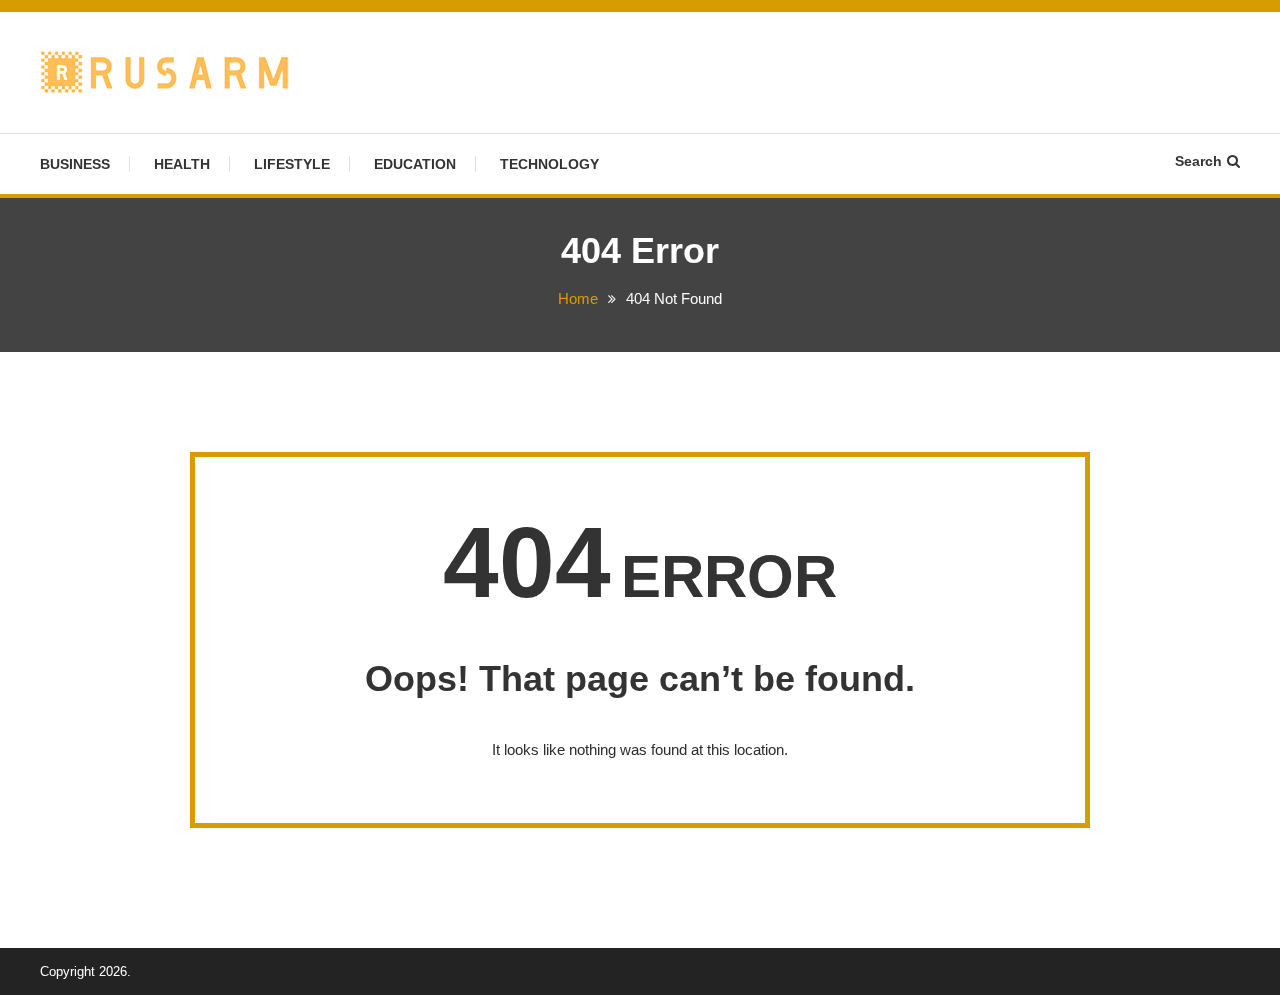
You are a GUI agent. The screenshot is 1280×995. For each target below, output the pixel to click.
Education (415, 164)
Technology (549, 164)
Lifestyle (292, 164)
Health (182, 164)
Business (75, 164)
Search (1198, 161)
